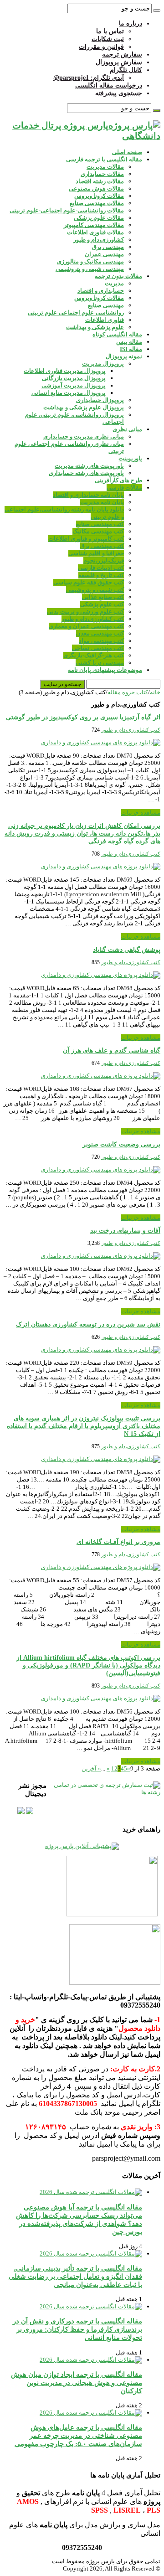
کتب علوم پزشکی (102, 604)
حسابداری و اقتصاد (101, 291)
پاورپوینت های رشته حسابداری (86, 473)
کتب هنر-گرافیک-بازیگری (94, 655)
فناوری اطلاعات (105, 320)
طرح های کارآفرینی (118, 480)
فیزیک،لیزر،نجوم (104, 560)
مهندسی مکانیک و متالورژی (90, 261)
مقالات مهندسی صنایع (97, 203)
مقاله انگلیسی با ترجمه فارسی (104, 159)
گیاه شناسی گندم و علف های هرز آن (112, 1051)
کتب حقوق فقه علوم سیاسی (89, 582)
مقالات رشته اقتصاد (100, 181)
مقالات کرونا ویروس (99, 196)
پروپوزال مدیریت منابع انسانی (69, 393)
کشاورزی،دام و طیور (99, 240)
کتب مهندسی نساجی (98, 648)
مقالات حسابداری (102, 174)
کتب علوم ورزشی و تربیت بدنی (85, 612)
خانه (155, 692)
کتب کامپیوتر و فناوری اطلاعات (86, 539)
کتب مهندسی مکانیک (98, 531)
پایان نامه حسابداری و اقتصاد (88, 495)
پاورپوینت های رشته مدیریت (89, 466)
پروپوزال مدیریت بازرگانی (74, 378)
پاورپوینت (130, 458)
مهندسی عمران (104, 254)
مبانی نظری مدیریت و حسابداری (84, 436)
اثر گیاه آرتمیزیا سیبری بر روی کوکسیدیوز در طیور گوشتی (83, 717)
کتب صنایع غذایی (103, 597)
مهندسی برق (108, 247)
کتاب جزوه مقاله (128, 692)
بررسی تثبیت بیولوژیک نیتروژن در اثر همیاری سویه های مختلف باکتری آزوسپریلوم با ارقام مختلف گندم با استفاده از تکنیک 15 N (84, 1426)
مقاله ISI (131, 349)
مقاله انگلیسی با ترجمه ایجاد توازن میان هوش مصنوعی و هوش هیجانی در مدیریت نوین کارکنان (77, 2382)
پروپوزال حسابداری (100, 400)
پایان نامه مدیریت (102, 502)
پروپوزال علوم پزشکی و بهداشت (84, 407)
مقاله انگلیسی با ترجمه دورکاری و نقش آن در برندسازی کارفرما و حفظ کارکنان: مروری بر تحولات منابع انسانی (77, 2329)
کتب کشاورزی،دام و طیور (93, 619)
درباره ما (131, 23)
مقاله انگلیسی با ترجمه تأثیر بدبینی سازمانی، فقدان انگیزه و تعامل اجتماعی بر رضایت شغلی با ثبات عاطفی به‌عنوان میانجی (75, 2276)
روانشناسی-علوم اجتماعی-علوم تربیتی (76, 312)
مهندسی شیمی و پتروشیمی (90, 269)
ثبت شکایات (108, 39)
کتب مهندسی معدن (100, 633)
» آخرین (91, 1768)
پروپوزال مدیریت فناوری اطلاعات (65, 371)
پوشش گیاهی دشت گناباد (127, 950)
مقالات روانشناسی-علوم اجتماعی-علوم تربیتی (67, 210)
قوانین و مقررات (101, 47)
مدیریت (114, 283)
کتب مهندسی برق (102, 546)
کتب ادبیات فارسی (101, 568)
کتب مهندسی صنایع (100, 524)
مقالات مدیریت (105, 167)
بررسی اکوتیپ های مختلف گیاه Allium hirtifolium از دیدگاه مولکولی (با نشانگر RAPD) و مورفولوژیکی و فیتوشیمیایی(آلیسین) (88, 1665)
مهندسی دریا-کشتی (100, 663)
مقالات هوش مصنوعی (96, 188)
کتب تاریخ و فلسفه (101, 575)
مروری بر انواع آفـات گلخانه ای (118, 1542)
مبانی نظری (127, 429)
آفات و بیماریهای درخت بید (125, 1231)
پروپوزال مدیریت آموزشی (74, 385)
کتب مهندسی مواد (101, 641)
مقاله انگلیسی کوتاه (117, 334)
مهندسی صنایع (106, 305)
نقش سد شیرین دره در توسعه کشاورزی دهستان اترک (88, 1324)
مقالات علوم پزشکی (99, 218)
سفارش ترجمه (122, 54)
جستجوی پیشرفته (119, 93)
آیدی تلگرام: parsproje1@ (89, 78)
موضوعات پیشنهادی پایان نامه (105, 670)
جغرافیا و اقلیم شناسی (96, 553)
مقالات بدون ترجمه (118, 276)
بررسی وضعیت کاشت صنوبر (121, 1144)
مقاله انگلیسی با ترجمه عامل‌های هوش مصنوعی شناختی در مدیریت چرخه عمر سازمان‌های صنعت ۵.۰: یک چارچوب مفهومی (78, 2435)
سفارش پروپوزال (119, 62)
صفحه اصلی (127, 152)
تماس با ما (110, 31)
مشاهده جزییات (141, 813)
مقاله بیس (129, 342)
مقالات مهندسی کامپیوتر (94, 225)
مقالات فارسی (124, 488)
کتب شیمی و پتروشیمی (95, 590)
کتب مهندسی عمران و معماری (86, 626)
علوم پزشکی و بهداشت (95, 327)
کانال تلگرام (126, 70)
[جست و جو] (157, 10)
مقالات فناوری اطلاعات (95, 232)
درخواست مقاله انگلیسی (109, 85)
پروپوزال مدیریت (103, 364)
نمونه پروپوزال (124, 356)
